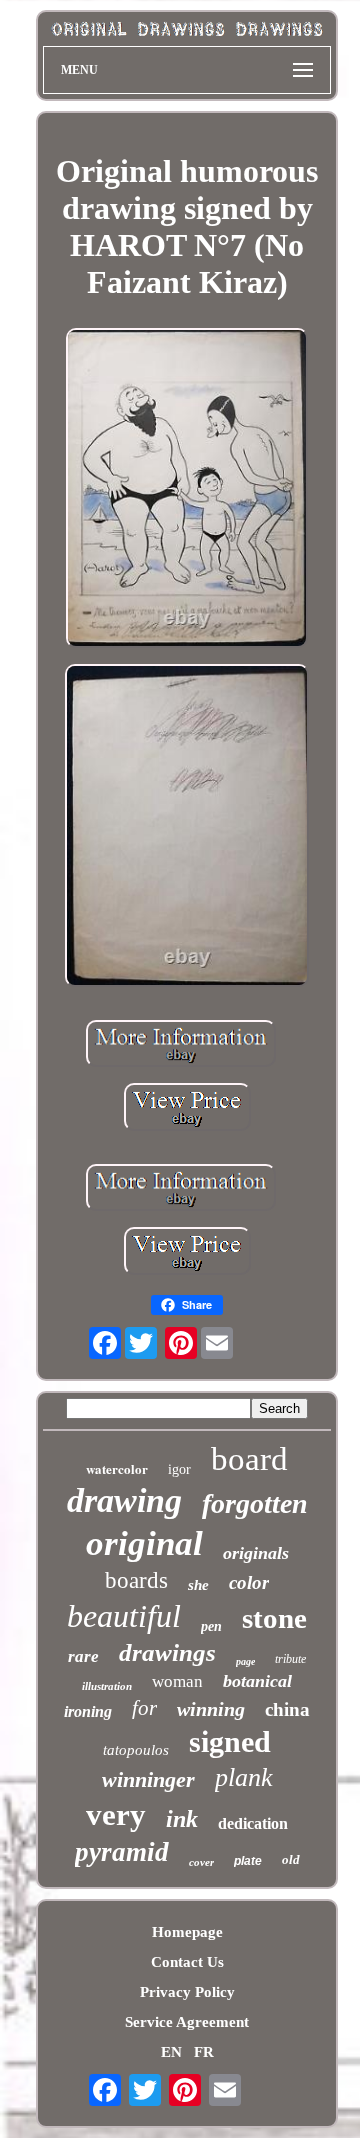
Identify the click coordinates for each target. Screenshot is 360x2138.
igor (179, 1469)
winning (211, 1709)
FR (204, 2052)
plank (244, 1777)
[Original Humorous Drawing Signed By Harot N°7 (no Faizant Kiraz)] (187, 490)
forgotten (255, 1503)
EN (171, 2052)
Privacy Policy (187, 1992)
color (249, 1582)
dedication (253, 1823)
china (287, 1709)
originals (256, 1553)
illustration (107, 1686)
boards (136, 1580)
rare (83, 1656)
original (144, 1543)
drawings (167, 1652)
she (198, 1585)
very (116, 1814)
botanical (257, 1681)
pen (211, 1626)
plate (248, 1861)
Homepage (187, 1932)
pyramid (122, 1852)
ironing (88, 1711)
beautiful (124, 1616)
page (245, 1661)
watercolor (117, 1468)
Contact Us (187, 1962)
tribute (290, 1659)
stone (274, 1618)
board (249, 1459)
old (291, 1859)
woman (177, 1681)
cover (201, 1862)
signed (230, 1741)
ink (182, 1819)
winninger (148, 1779)
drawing (124, 1500)
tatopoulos (136, 1750)
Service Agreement (187, 2022)
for (144, 1708)
